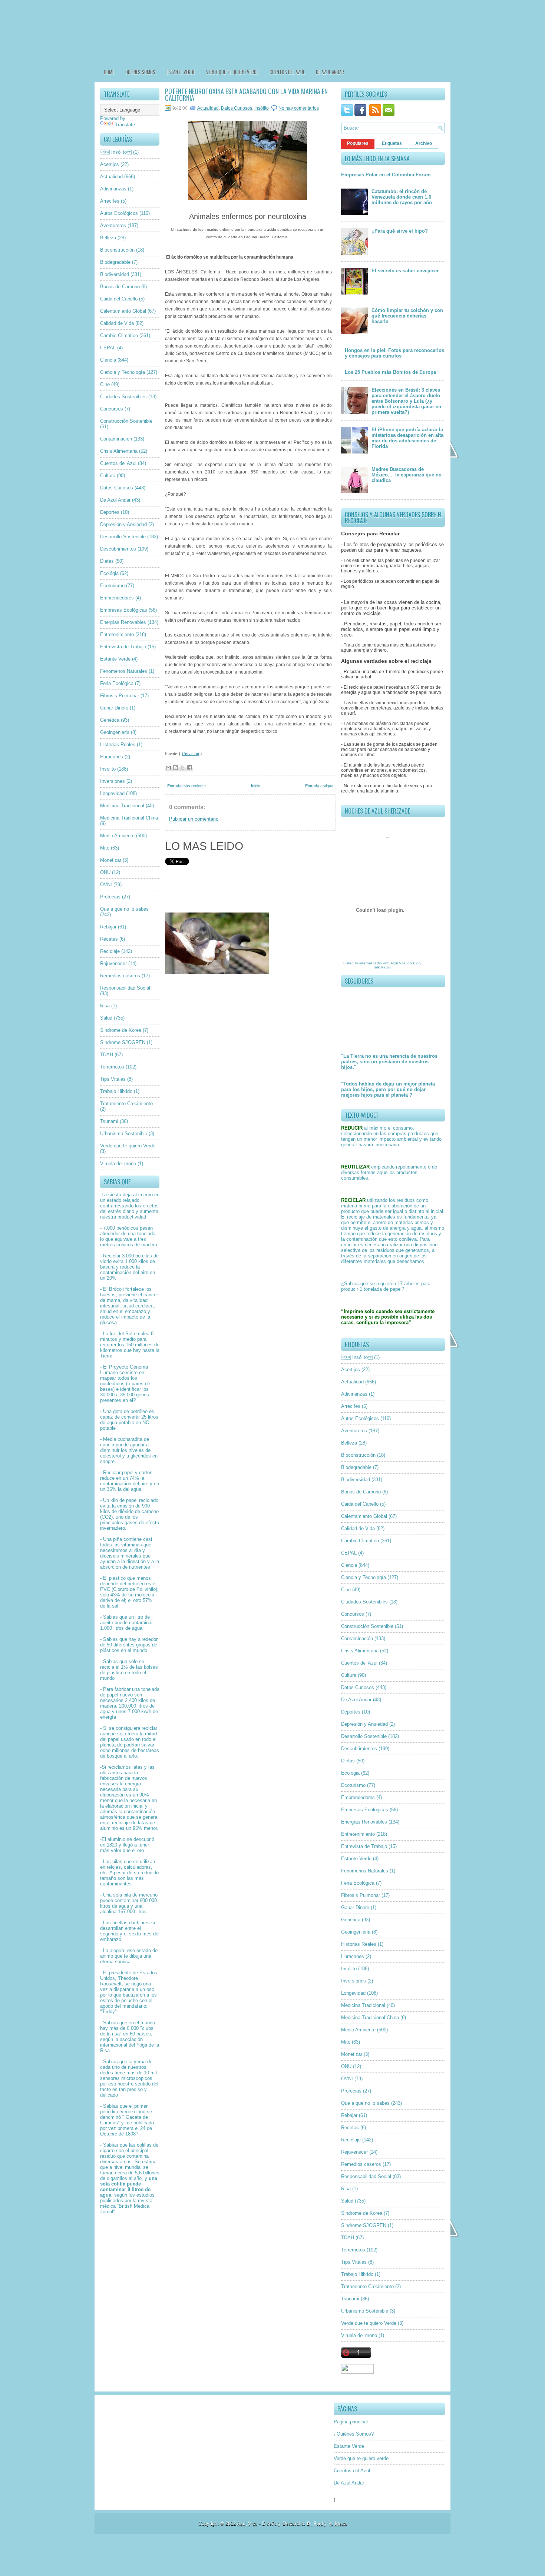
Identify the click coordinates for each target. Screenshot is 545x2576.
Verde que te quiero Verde (128, 1146)
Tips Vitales (113, 1079)
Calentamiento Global (123, 311)
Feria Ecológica (117, 683)
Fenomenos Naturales (124, 671)
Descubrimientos (118, 549)
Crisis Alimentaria (119, 451)
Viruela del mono (118, 1164)
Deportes (110, 512)
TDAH (107, 1055)
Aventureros (113, 225)
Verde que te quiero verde (232, 72)
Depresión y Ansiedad (123, 524)
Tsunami (109, 1121)
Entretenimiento (117, 634)
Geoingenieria (115, 732)
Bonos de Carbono (120, 287)
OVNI (106, 885)
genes (143, 1395)
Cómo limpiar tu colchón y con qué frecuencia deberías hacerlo (407, 316)
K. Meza (338, 2524)
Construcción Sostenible (126, 421)
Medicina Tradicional (122, 806)
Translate (125, 125)
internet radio (371, 963)
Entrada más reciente (186, 786)
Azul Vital (398, 963)
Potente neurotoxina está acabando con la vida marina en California (246, 94)
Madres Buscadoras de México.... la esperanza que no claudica (407, 475)
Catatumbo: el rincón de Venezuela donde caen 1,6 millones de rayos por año (402, 197)
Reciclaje (110, 951)
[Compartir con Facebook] (189, 768)
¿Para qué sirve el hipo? (400, 231)
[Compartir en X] (182, 768)
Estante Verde (181, 72)
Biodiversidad (115, 274)
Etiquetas (392, 143)
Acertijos (110, 164)
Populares (358, 143)
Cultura (108, 476)
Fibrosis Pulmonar (120, 696)
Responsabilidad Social (125, 988)
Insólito (108, 769)
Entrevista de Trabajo (123, 647)
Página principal (351, 2422)
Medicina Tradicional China (129, 818)
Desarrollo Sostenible (123, 537)
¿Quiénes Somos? (354, 2434)
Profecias (110, 897)
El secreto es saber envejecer (405, 271)
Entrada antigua (319, 786)
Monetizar (111, 860)
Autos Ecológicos (119, 213)
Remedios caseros (120, 976)
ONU (105, 872)
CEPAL (108, 348)
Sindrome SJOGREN (123, 1042)
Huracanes (112, 757)
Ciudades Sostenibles (123, 397)
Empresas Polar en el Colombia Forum (386, 175)
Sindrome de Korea (121, 1030)
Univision (190, 754)
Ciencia (108, 360)
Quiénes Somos (140, 72)
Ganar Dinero (114, 708)
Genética (110, 720)
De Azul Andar (330, 72)
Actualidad (111, 177)
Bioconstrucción (117, 250)
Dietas (107, 561)
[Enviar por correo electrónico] (168, 768)
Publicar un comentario (194, 819)
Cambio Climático (119, 335)
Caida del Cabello (119, 299)
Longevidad (112, 793)
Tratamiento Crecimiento (126, 1103)
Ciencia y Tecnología (123, 372)
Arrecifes (110, 201)
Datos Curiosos (117, 488)
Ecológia (109, 573)
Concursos (112, 409)
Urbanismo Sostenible (124, 1134)
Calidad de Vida (117, 323)
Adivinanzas (113, 189)
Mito (105, 848)
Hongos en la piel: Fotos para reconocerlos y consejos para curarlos (394, 353)
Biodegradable (115, 262)
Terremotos (112, 1067)
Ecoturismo (112, 586)
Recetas (109, 939)
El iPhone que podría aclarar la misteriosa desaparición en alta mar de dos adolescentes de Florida (407, 438)
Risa (105, 1006)
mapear (108, 1378)
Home (109, 72)
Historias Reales (118, 744)
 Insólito (116, 152)
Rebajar (108, 927)
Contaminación (116, 439)
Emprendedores (117, 598)
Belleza (108, 238)
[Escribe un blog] (175, 768)
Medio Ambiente (117, 836)
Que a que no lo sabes (124, 909)
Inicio (256, 786)
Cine (105, 384)
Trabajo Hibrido (116, 1091)
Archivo (424, 143)
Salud (106, 1018)
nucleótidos (112, 1384)
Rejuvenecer (113, 963)
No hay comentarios (299, 108)
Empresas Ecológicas (124, 610)
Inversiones (113, 781)
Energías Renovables (123, 622)
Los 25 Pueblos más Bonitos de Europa (390, 372)
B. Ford (315, 2524)
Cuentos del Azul (287, 72)
